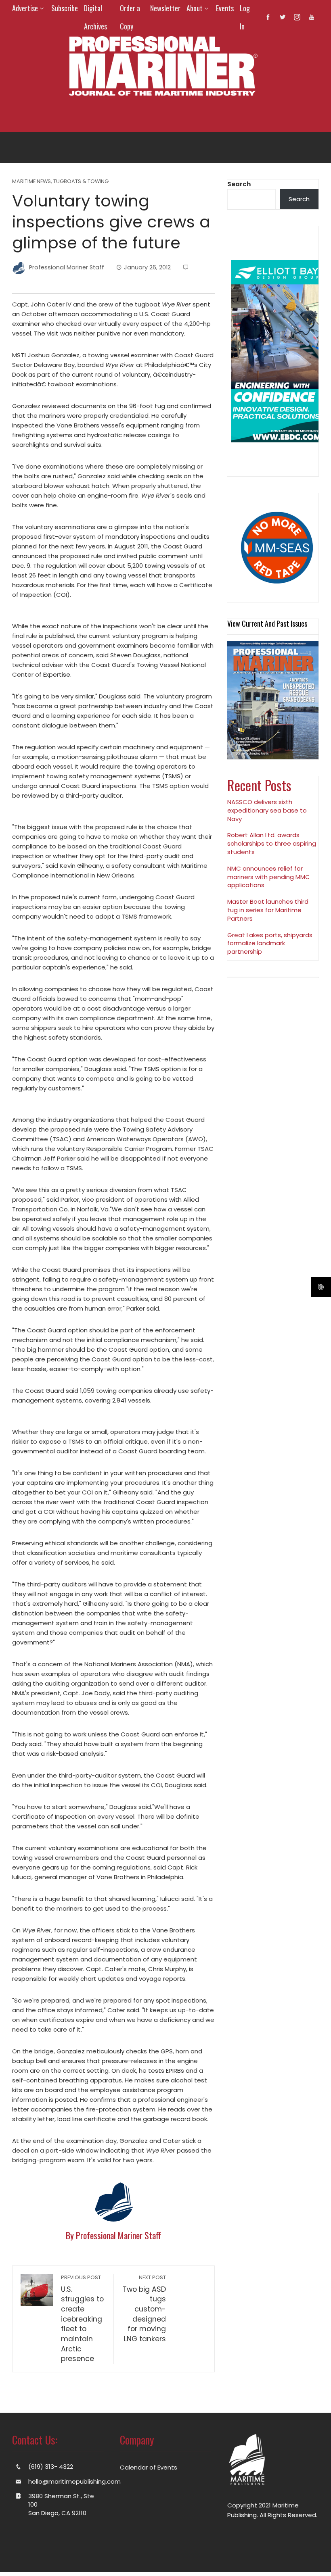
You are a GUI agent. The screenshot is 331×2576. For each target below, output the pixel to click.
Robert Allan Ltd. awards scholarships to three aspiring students (272, 843)
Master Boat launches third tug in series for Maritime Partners (268, 910)
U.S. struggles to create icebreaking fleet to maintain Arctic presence (82, 2319)
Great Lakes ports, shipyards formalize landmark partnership (270, 943)
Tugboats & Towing (81, 182)
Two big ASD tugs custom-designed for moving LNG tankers (144, 2309)
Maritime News (31, 182)
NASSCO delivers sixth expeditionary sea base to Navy (267, 810)
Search (239, 184)
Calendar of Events (149, 2467)
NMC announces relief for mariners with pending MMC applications (269, 877)
